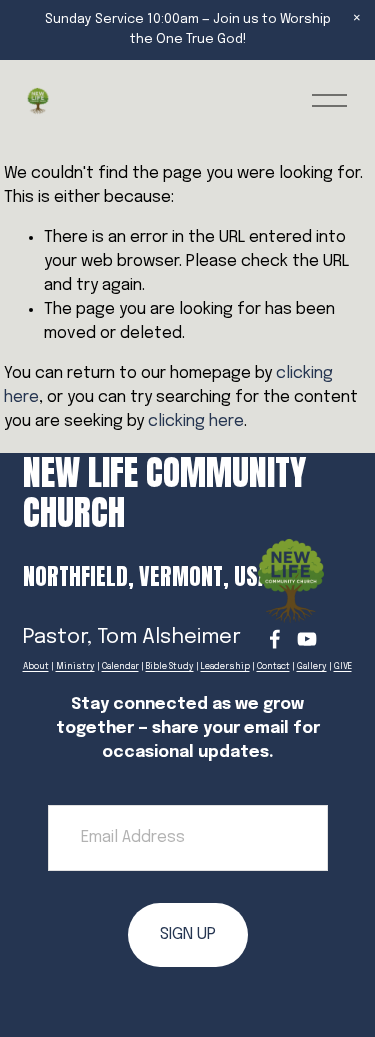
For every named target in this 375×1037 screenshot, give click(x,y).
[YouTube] (307, 639)
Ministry (75, 667)
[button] (357, 18)
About (36, 667)
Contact (273, 667)
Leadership (225, 667)
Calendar (120, 667)
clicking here (196, 421)
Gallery (312, 667)
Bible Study (170, 667)
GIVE (343, 667)
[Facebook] (275, 639)
